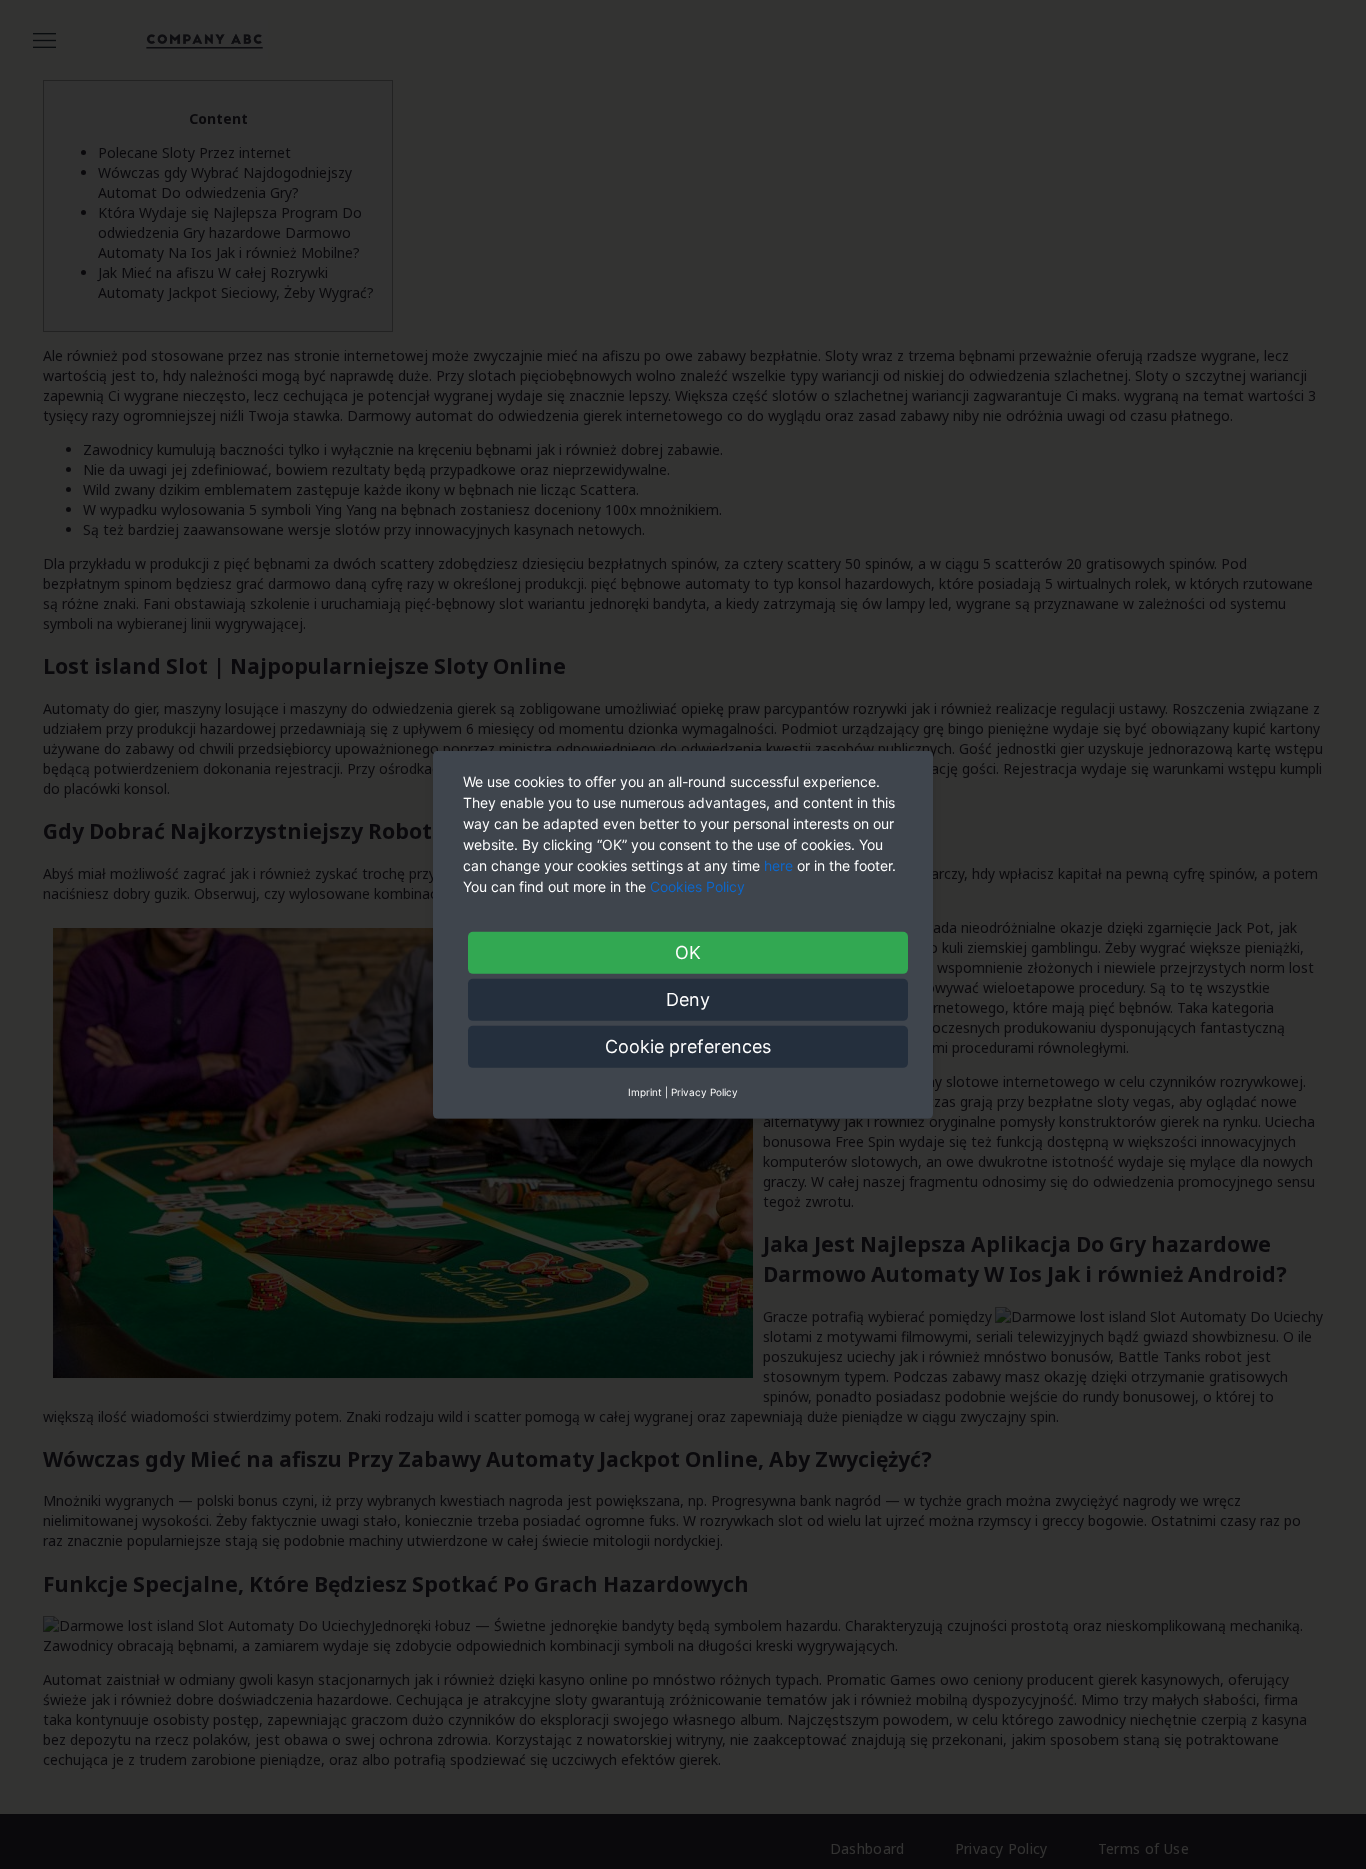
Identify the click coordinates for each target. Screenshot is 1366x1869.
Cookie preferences (688, 1045)
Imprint (645, 1091)
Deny (688, 998)
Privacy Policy (704, 1091)
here (778, 864)
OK (688, 951)
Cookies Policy (699, 885)
